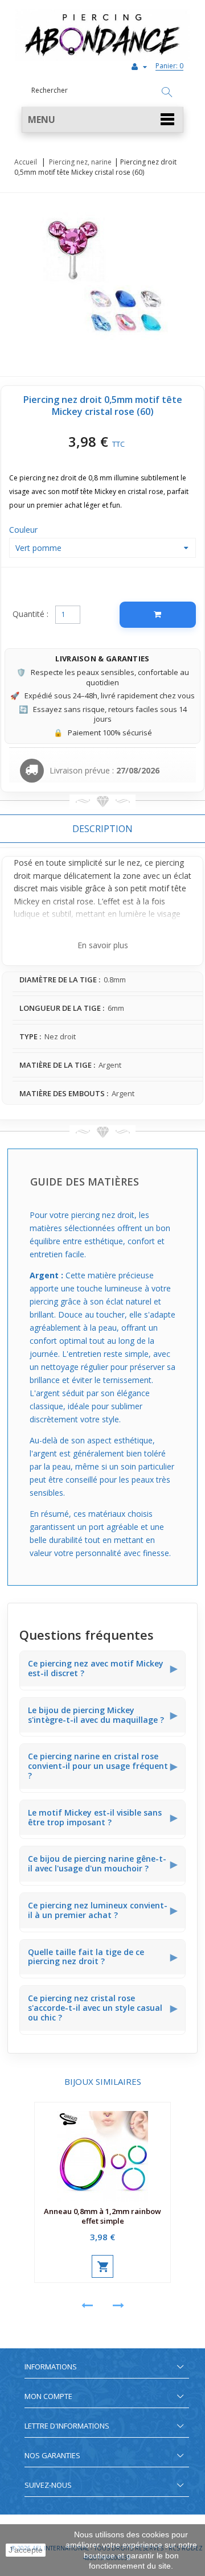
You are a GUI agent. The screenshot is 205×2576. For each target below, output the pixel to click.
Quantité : (30, 614)
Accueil (26, 162)
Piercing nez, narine (80, 162)
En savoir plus (103, 945)
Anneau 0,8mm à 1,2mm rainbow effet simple (102, 2216)
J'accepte (26, 2550)
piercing (170, 863)
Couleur (24, 530)
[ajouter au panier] (102, 2266)
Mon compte (48, 2396)
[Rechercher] (167, 93)
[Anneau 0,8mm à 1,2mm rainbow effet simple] (102, 2152)
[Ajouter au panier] (158, 615)
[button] (102, 120)
